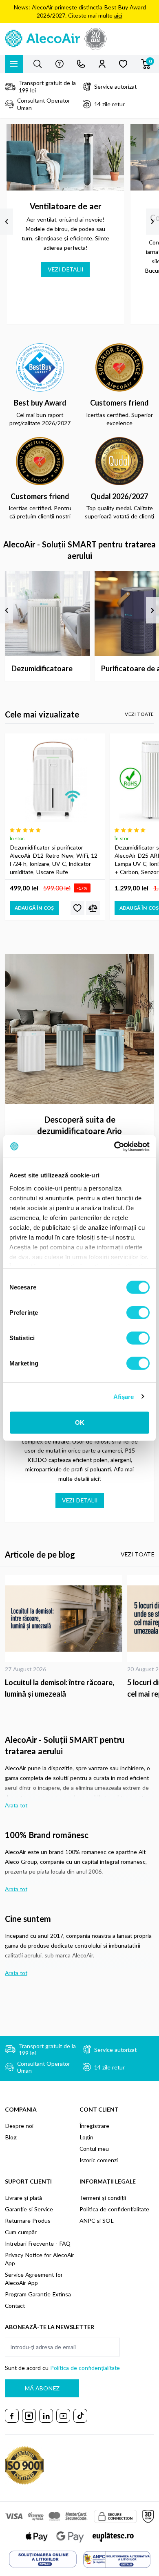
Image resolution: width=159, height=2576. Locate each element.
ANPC (87, 2221)
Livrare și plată (23, 2198)
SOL (108, 2221)
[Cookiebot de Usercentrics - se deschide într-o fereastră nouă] (114, 1146)
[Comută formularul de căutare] (38, 64)
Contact (15, 2306)
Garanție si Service (29, 2209)
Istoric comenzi (99, 2160)
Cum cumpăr (21, 2232)
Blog (11, 2137)
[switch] (138, 1313)
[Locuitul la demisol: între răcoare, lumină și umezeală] (64, 1618)
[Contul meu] (102, 64)
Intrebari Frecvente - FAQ (38, 2243)
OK (80, 1423)
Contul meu (94, 2149)
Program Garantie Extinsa (38, 2294)
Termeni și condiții (103, 2198)
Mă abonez (42, 2388)
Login (86, 2137)
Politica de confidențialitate (114, 2209)
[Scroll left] (7, 222)
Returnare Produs (28, 2221)
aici (118, 15)
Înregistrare (94, 2126)
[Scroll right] (152, 222)
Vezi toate (139, 714)
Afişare (124, 1396)
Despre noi (19, 2126)
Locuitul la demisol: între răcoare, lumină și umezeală (60, 1688)
